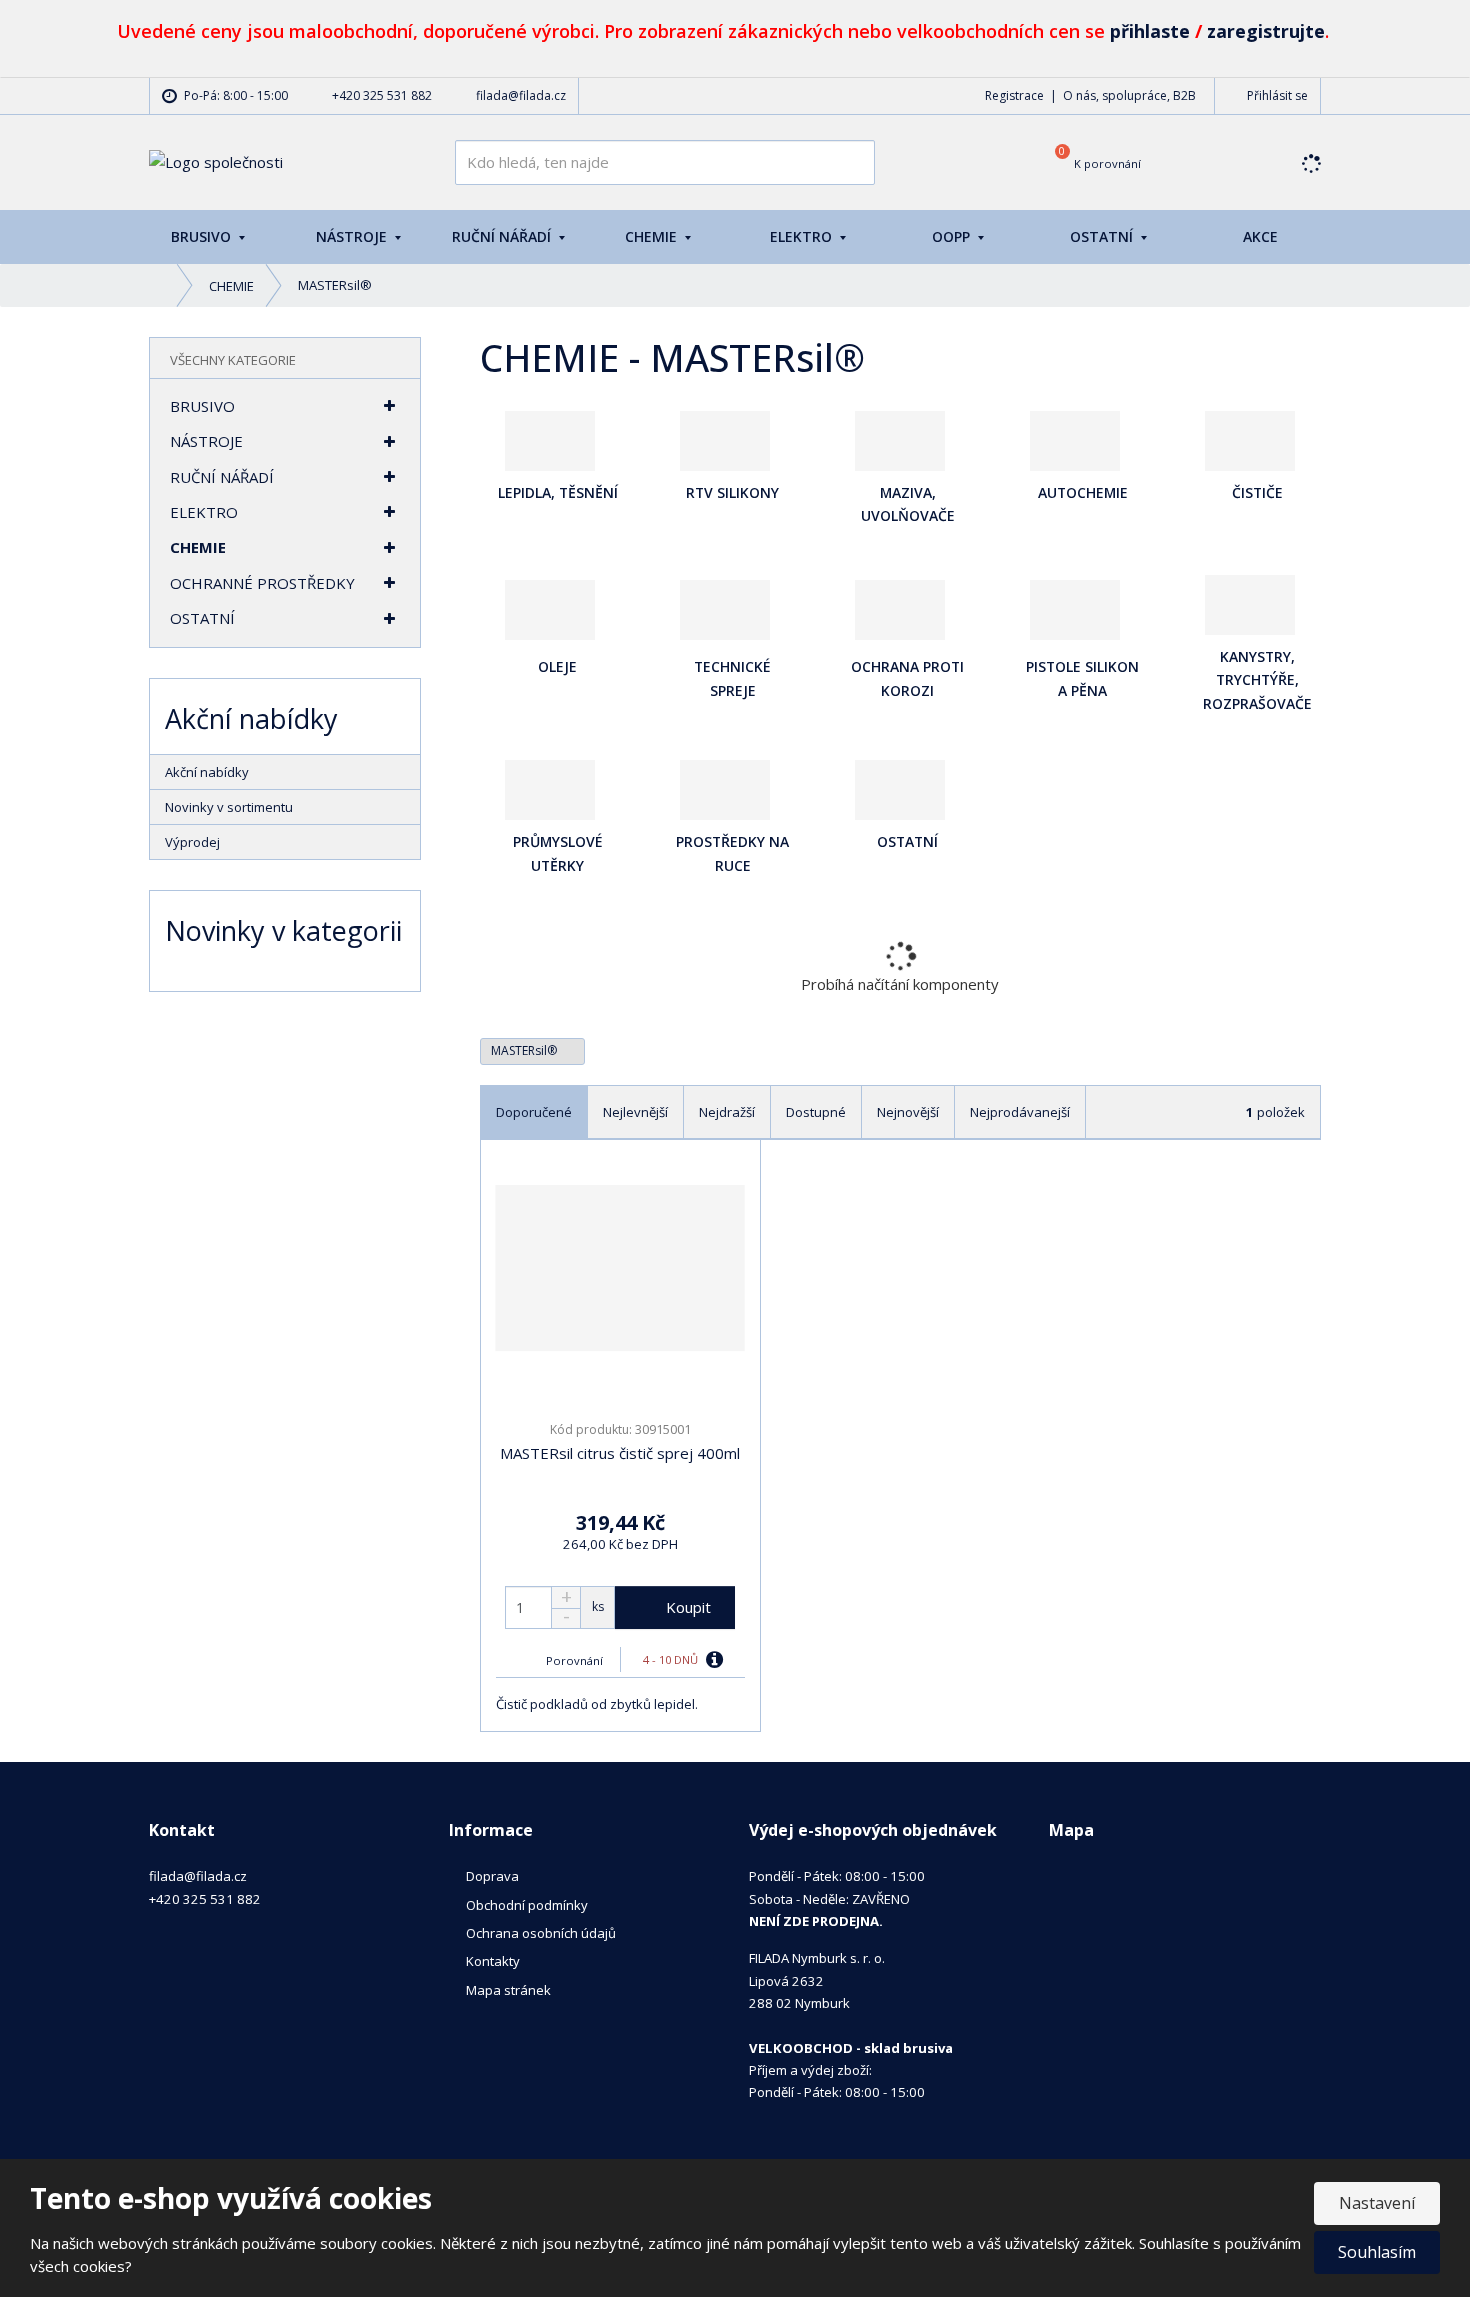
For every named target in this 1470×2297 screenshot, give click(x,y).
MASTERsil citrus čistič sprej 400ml (620, 1453)
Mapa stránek (508, 1990)
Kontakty (493, 1961)
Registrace (1014, 95)
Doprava (492, 1876)
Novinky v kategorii (283, 930)
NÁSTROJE (353, 236)
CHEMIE (653, 236)
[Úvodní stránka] (216, 161)
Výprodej (192, 842)
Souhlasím (1377, 2252)
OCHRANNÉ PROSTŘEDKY (262, 583)
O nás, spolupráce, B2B (1129, 95)
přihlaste (1150, 31)
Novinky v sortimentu (229, 807)
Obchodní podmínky (527, 1905)
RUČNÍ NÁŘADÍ (503, 236)
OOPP (953, 236)
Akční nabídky (207, 772)
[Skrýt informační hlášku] (1433, 27)
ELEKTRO (803, 236)
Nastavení (1377, 2203)
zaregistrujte (1266, 31)
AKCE (1260, 236)
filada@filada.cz (198, 1876)
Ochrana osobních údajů (541, 1933)
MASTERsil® (525, 1050)
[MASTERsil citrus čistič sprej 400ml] (620, 1268)
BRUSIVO (203, 236)
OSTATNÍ (1103, 236)
